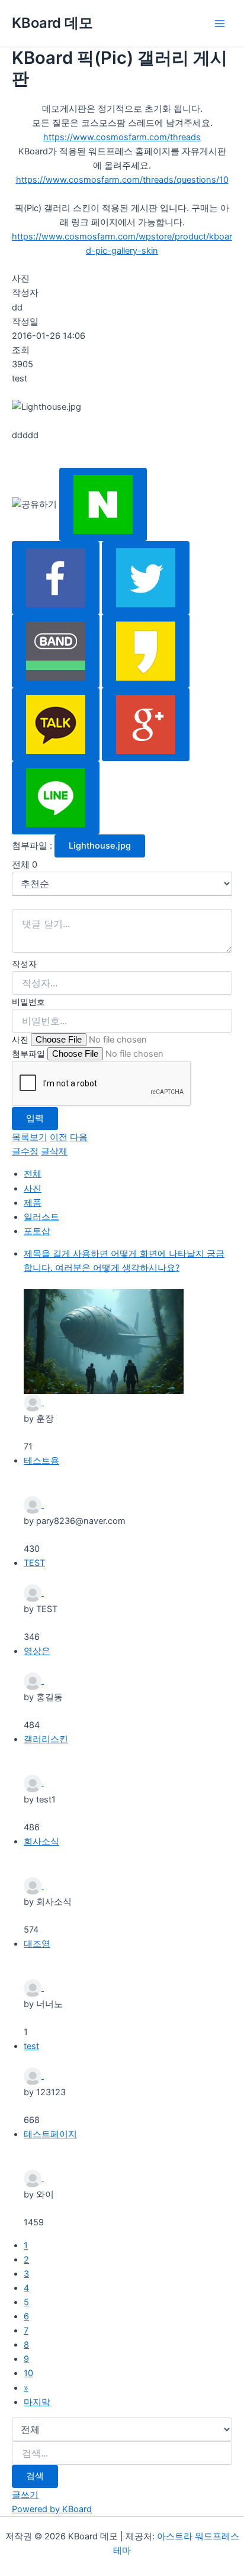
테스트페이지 (50, 2134)
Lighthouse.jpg (100, 846)
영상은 (37, 1651)
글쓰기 (25, 2495)
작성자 (24, 964)
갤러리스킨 (46, 1739)
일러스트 (41, 1217)
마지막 (37, 2402)
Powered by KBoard (52, 2509)
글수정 (25, 1151)
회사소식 (41, 1842)
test (31, 2046)
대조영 (37, 1944)
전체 (33, 1174)
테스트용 (41, 1461)
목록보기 (30, 1137)
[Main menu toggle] (220, 24)
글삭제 (54, 1151)
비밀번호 (28, 1001)
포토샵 (37, 1231)
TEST (34, 1563)
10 (28, 2373)
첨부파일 (28, 1054)
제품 (33, 1203)
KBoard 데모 (52, 23)
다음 (79, 1137)
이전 (59, 1137)
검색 (35, 2476)
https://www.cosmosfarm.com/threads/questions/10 (122, 180)
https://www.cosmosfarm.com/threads (122, 137)
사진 (20, 1039)
